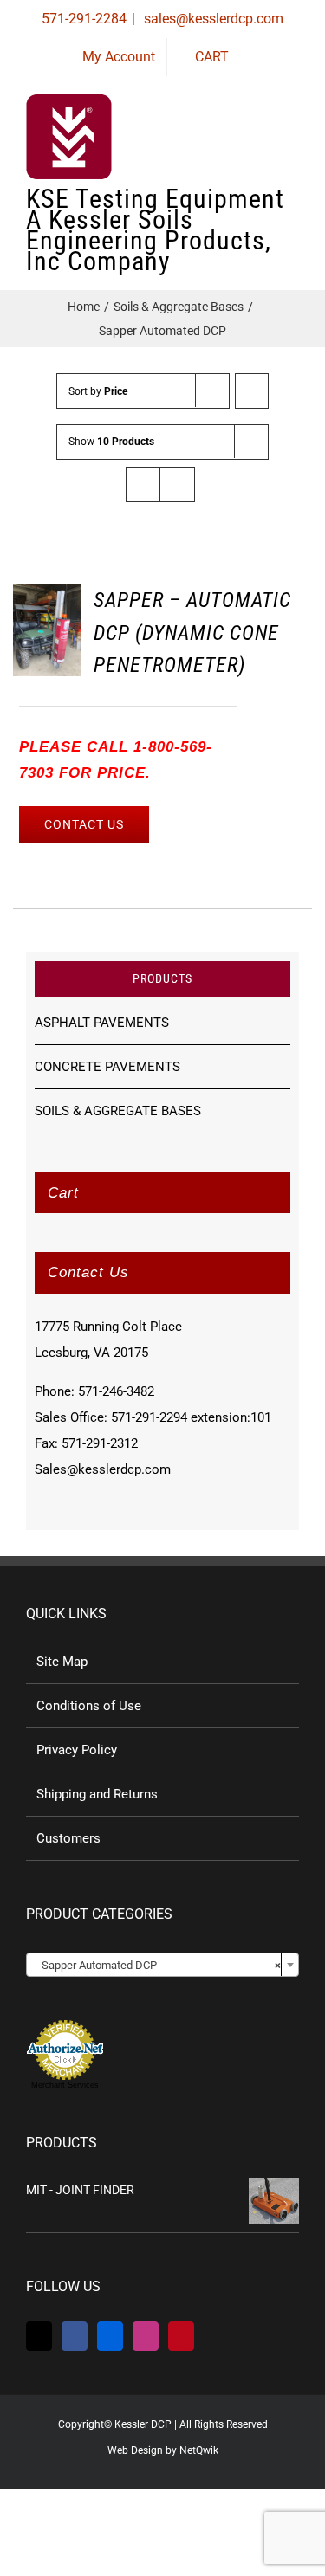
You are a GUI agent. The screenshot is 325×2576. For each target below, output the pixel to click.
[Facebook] (75, 2336)
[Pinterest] (181, 2336)
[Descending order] (252, 391)
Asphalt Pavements (102, 1023)
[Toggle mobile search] (261, 147)
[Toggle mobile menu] (292, 147)
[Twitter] (39, 2336)
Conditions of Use (89, 1706)
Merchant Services (65, 2085)
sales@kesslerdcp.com (212, 19)
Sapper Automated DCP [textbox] (157, 1965)
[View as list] (177, 484)
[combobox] (162, 1965)
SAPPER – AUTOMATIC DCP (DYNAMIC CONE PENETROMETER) (192, 633)
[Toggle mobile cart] (230, 147)
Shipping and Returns (97, 1794)
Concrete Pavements (107, 1067)
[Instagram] (146, 2336)
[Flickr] (110, 2336)
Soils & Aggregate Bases (118, 1111)
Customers (68, 1838)
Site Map (62, 1662)
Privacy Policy (77, 1750)
